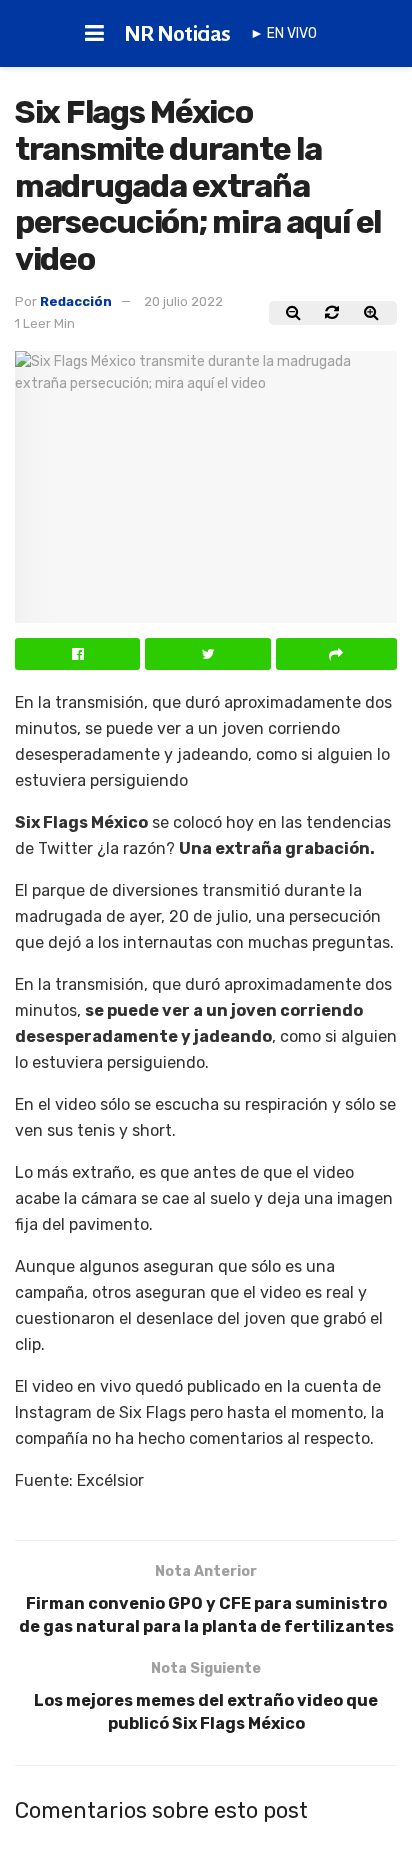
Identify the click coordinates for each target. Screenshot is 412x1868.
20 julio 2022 (183, 301)
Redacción (76, 301)
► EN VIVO (283, 33)
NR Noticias (177, 34)
